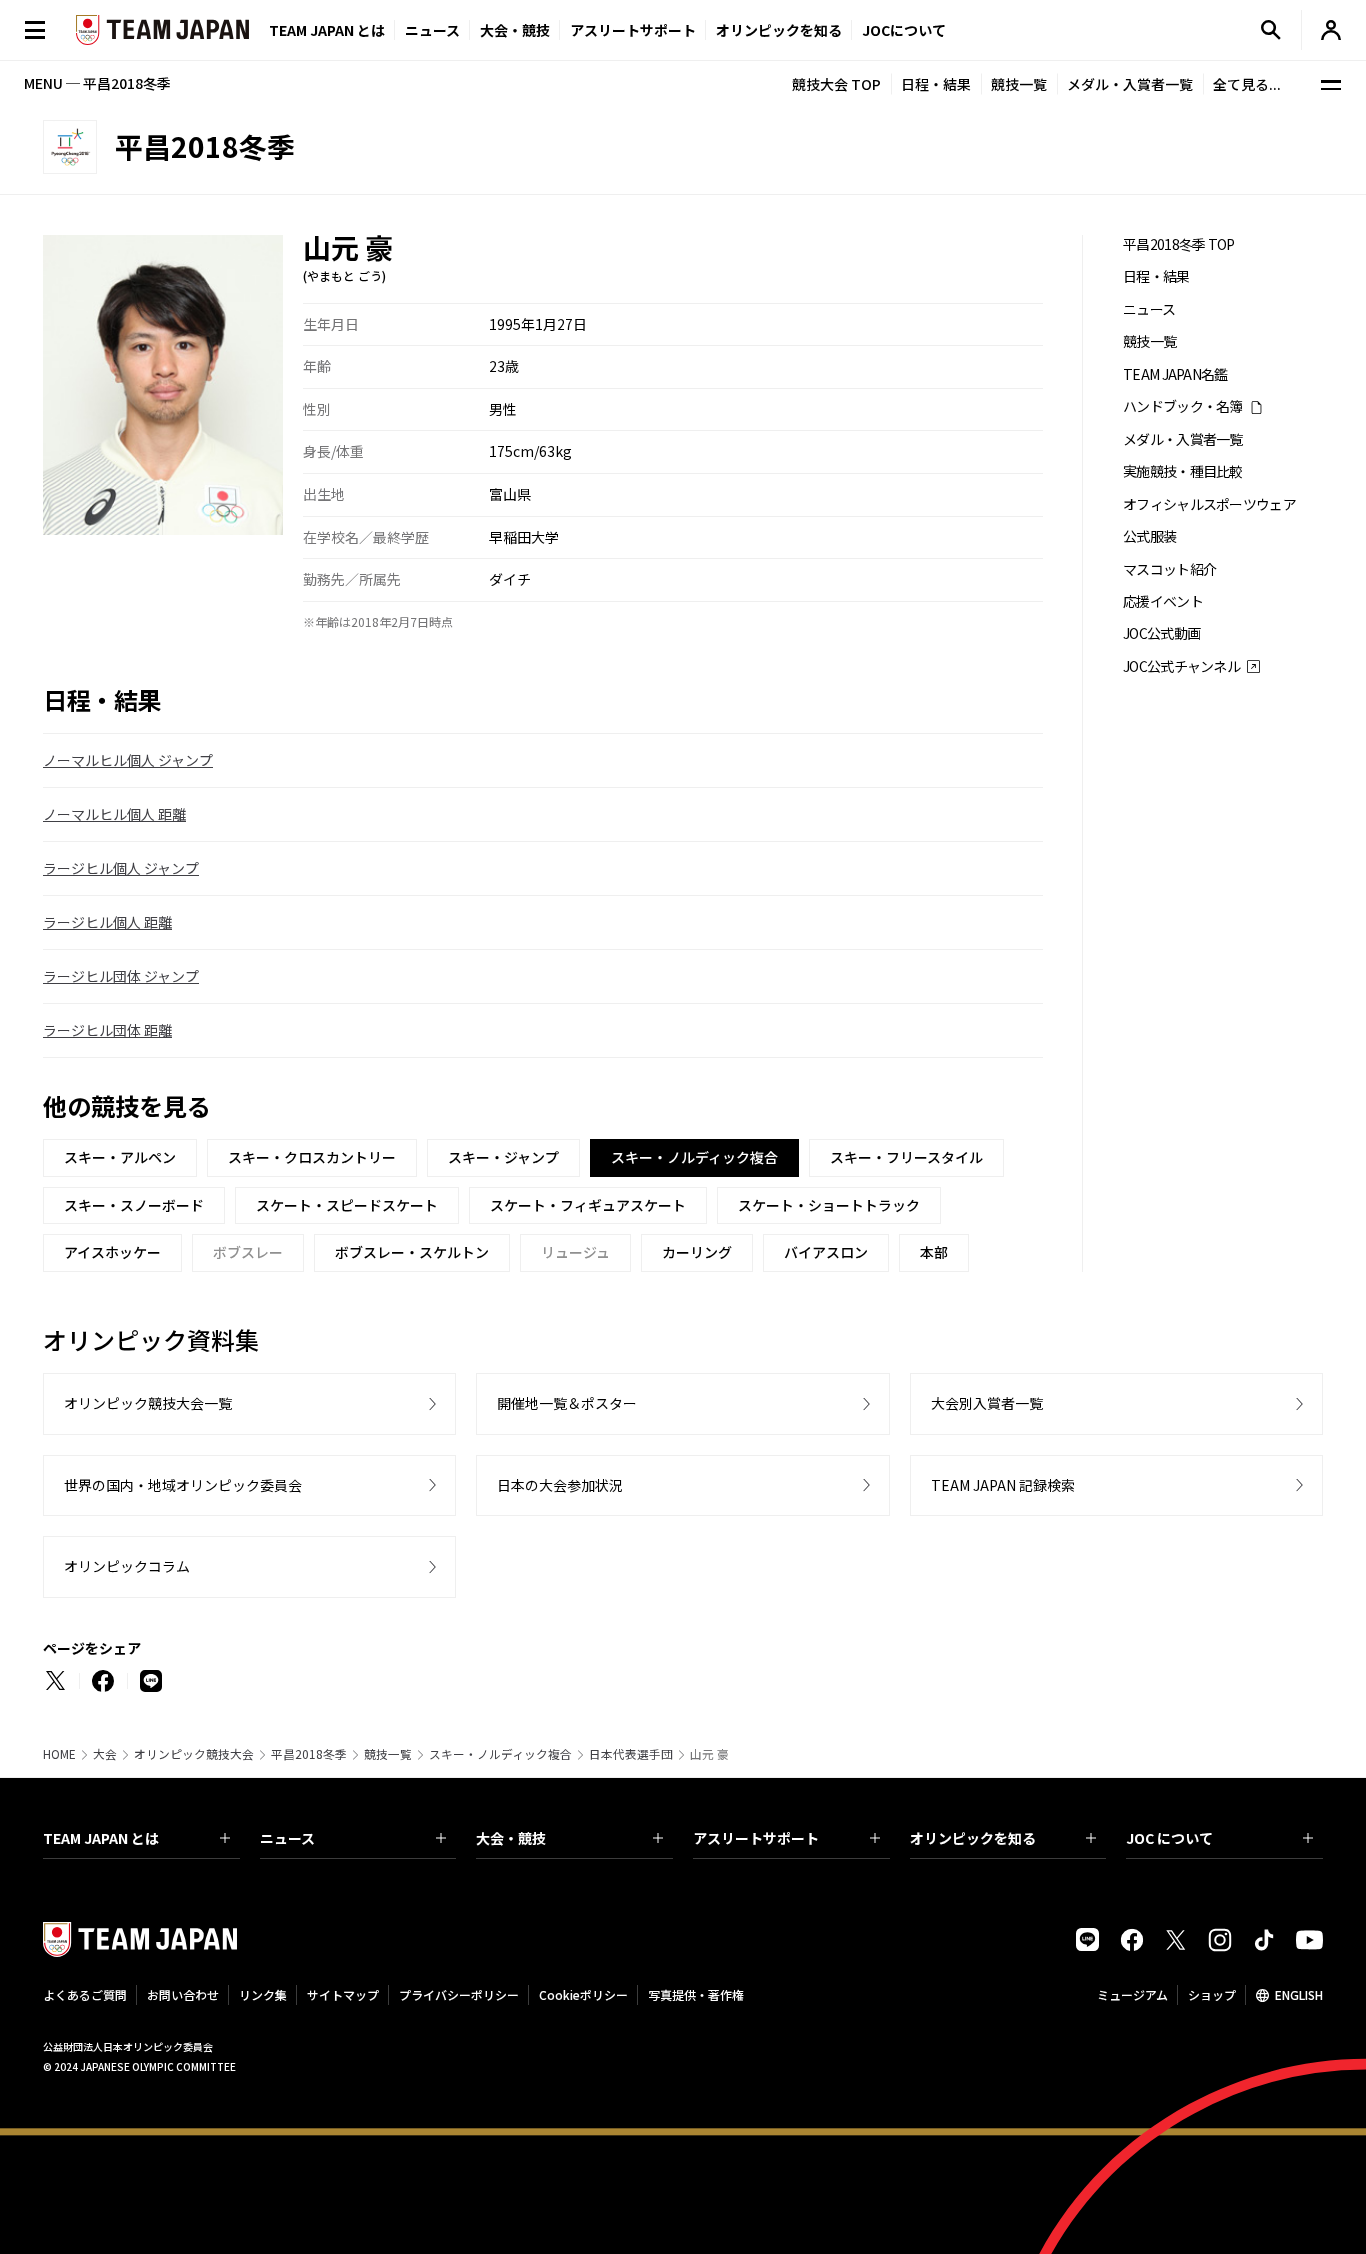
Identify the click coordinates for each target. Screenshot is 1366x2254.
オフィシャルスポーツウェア (1209, 504)
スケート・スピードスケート (347, 1205)
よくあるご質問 (85, 1994)
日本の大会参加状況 (560, 1485)
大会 (105, 1754)
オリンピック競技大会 (194, 1754)
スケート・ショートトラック (829, 1205)
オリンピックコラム (127, 1566)
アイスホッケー (112, 1252)
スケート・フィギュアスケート (588, 1205)
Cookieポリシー (583, 1994)
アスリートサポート (633, 30)
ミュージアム (1132, 1994)
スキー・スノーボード (134, 1205)
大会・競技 (511, 1838)
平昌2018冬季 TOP (1179, 244)
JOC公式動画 (1161, 633)
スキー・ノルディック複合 (500, 1754)
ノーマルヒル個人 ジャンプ (128, 760)
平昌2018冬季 (309, 1754)
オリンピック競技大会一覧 (148, 1403)
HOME (59, 1754)
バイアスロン (826, 1252)
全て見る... (1247, 84)
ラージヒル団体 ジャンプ (121, 976)
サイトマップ (343, 1994)
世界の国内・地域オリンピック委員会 (183, 1485)
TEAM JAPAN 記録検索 (1003, 1485)
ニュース (432, 30)
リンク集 (263, 1994)
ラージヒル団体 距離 (107, 1030)
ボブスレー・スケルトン (412, 1252)
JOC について (1169, 1838)
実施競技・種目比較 (1183, 471)
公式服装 (1149, 536)
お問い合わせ (183, 1994)
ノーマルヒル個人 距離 (114, 814)
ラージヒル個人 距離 (107, 922)
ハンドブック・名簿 (1183, 406)
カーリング (697, 1252)
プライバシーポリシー (459, 1994)
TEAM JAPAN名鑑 (1175, 374)
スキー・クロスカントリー (312, 1157)
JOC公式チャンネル (1181, 666)
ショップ (1212, 1994)
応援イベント (1163, 601)
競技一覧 (1019, 84)
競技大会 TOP (836, 84)
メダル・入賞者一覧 (1130, 84)
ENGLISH (1299, 1994)
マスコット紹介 (1169, 569)
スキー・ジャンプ (503, 1157)
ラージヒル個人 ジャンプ (121, 868)
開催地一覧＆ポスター (567, 1403)
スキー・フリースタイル (906, 1157)
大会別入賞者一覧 (987, 1403)
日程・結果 (936, 84)
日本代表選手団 (631, 1754)
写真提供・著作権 (696, 1994)
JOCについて (904, 30)
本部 (934, 1252)
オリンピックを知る (779, 30)
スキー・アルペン (120, 1157)
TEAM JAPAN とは (101, 1838)
